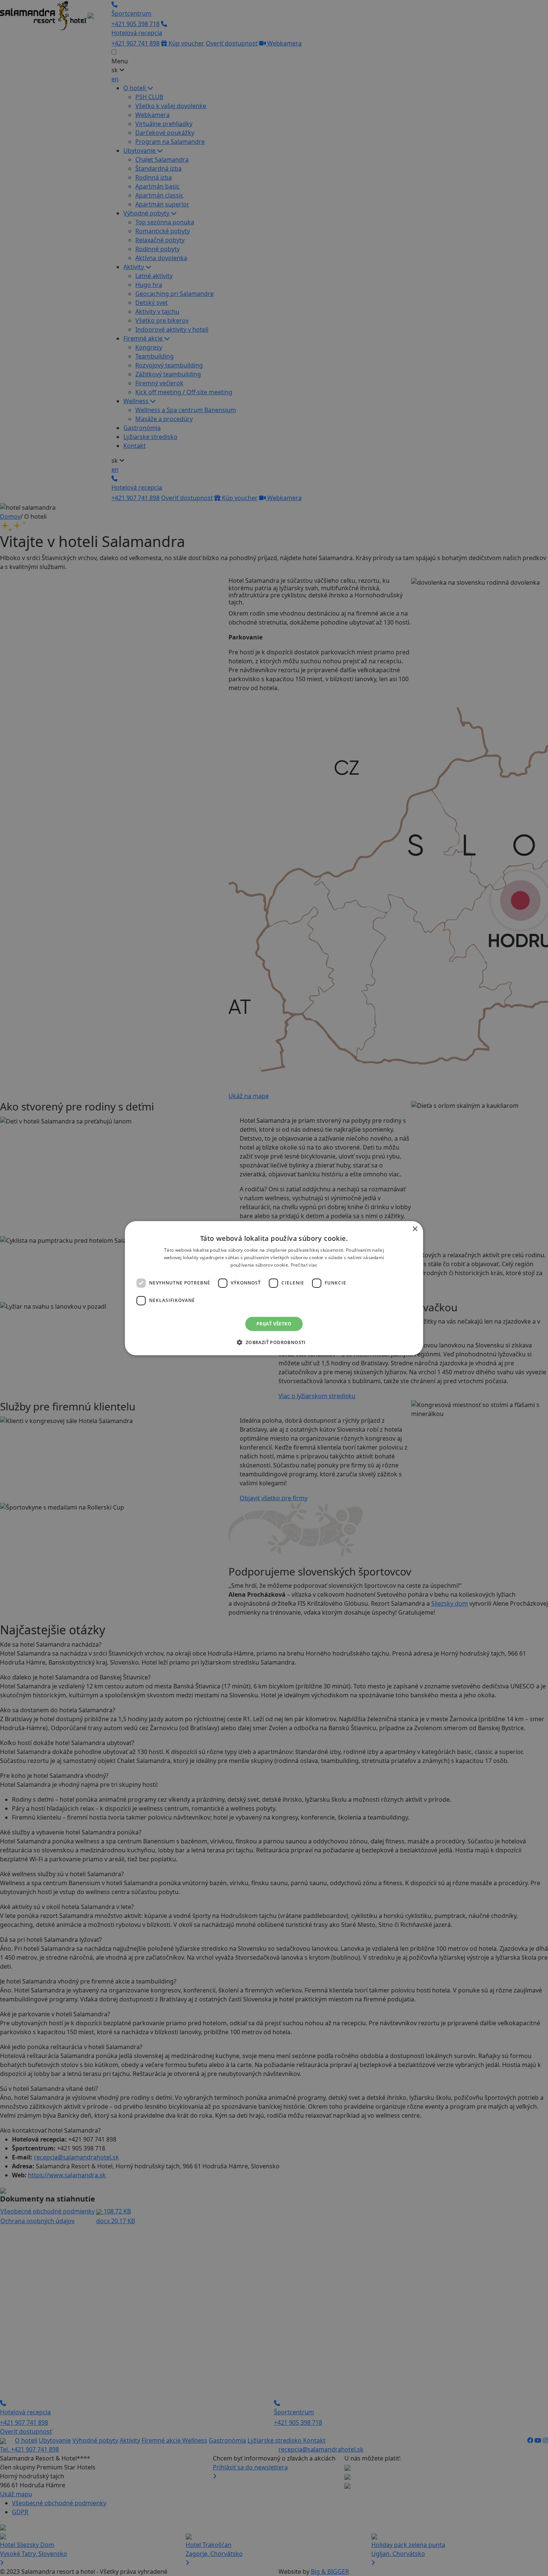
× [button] (415, 1229)
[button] (274, 1342)
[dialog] (274, 1288)
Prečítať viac (304, 1265)
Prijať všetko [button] (274, 1323)
